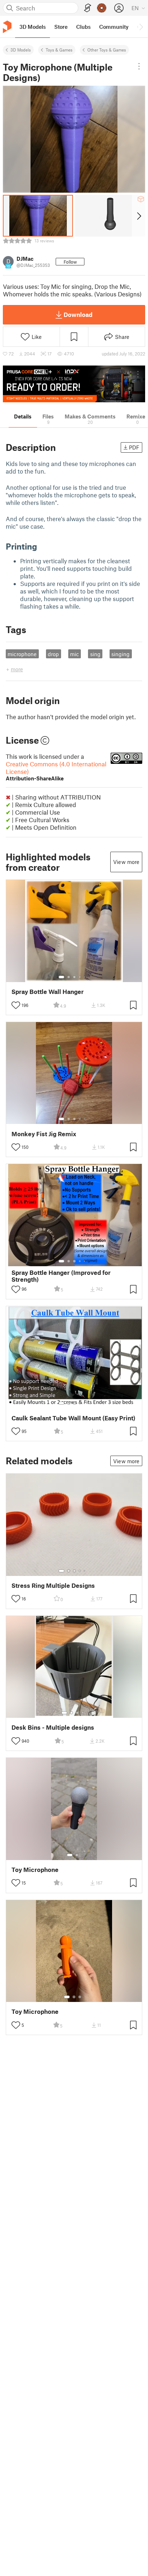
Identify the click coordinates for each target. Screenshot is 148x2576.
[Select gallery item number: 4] (80, 977)
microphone (22, 654)
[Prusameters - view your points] (102, 8)
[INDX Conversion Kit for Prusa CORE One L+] (74, 384)
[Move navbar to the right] (141, 27)
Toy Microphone (35, 1870)
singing (121, 654)
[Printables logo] (7, 27)
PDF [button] (134, 447)
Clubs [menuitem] (83, 27)
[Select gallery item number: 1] (61, 977)
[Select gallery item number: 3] (74, 977)
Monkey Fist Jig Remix (44, 1134)
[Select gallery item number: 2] (69, 977)
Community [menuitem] (114, 27)
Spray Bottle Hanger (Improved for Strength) (61, 1276)
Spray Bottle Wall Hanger (48, 992)
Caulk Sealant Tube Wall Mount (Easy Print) (73, 1418)
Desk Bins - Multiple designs (53, 1727)
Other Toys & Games (107, 50)
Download (78, 314)
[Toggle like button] (16, 1005)
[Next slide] (138, 216)
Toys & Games (59, 50)
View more (126, 862)
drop (53, 654)
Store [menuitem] (61, 27)
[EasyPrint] (88, 8)
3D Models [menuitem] (33, 27)
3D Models (21, 50)
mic (75, 654)
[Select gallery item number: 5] (85, 977)
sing (95, 654)
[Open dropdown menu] (139, 66)
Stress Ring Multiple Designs (53, 1585)
